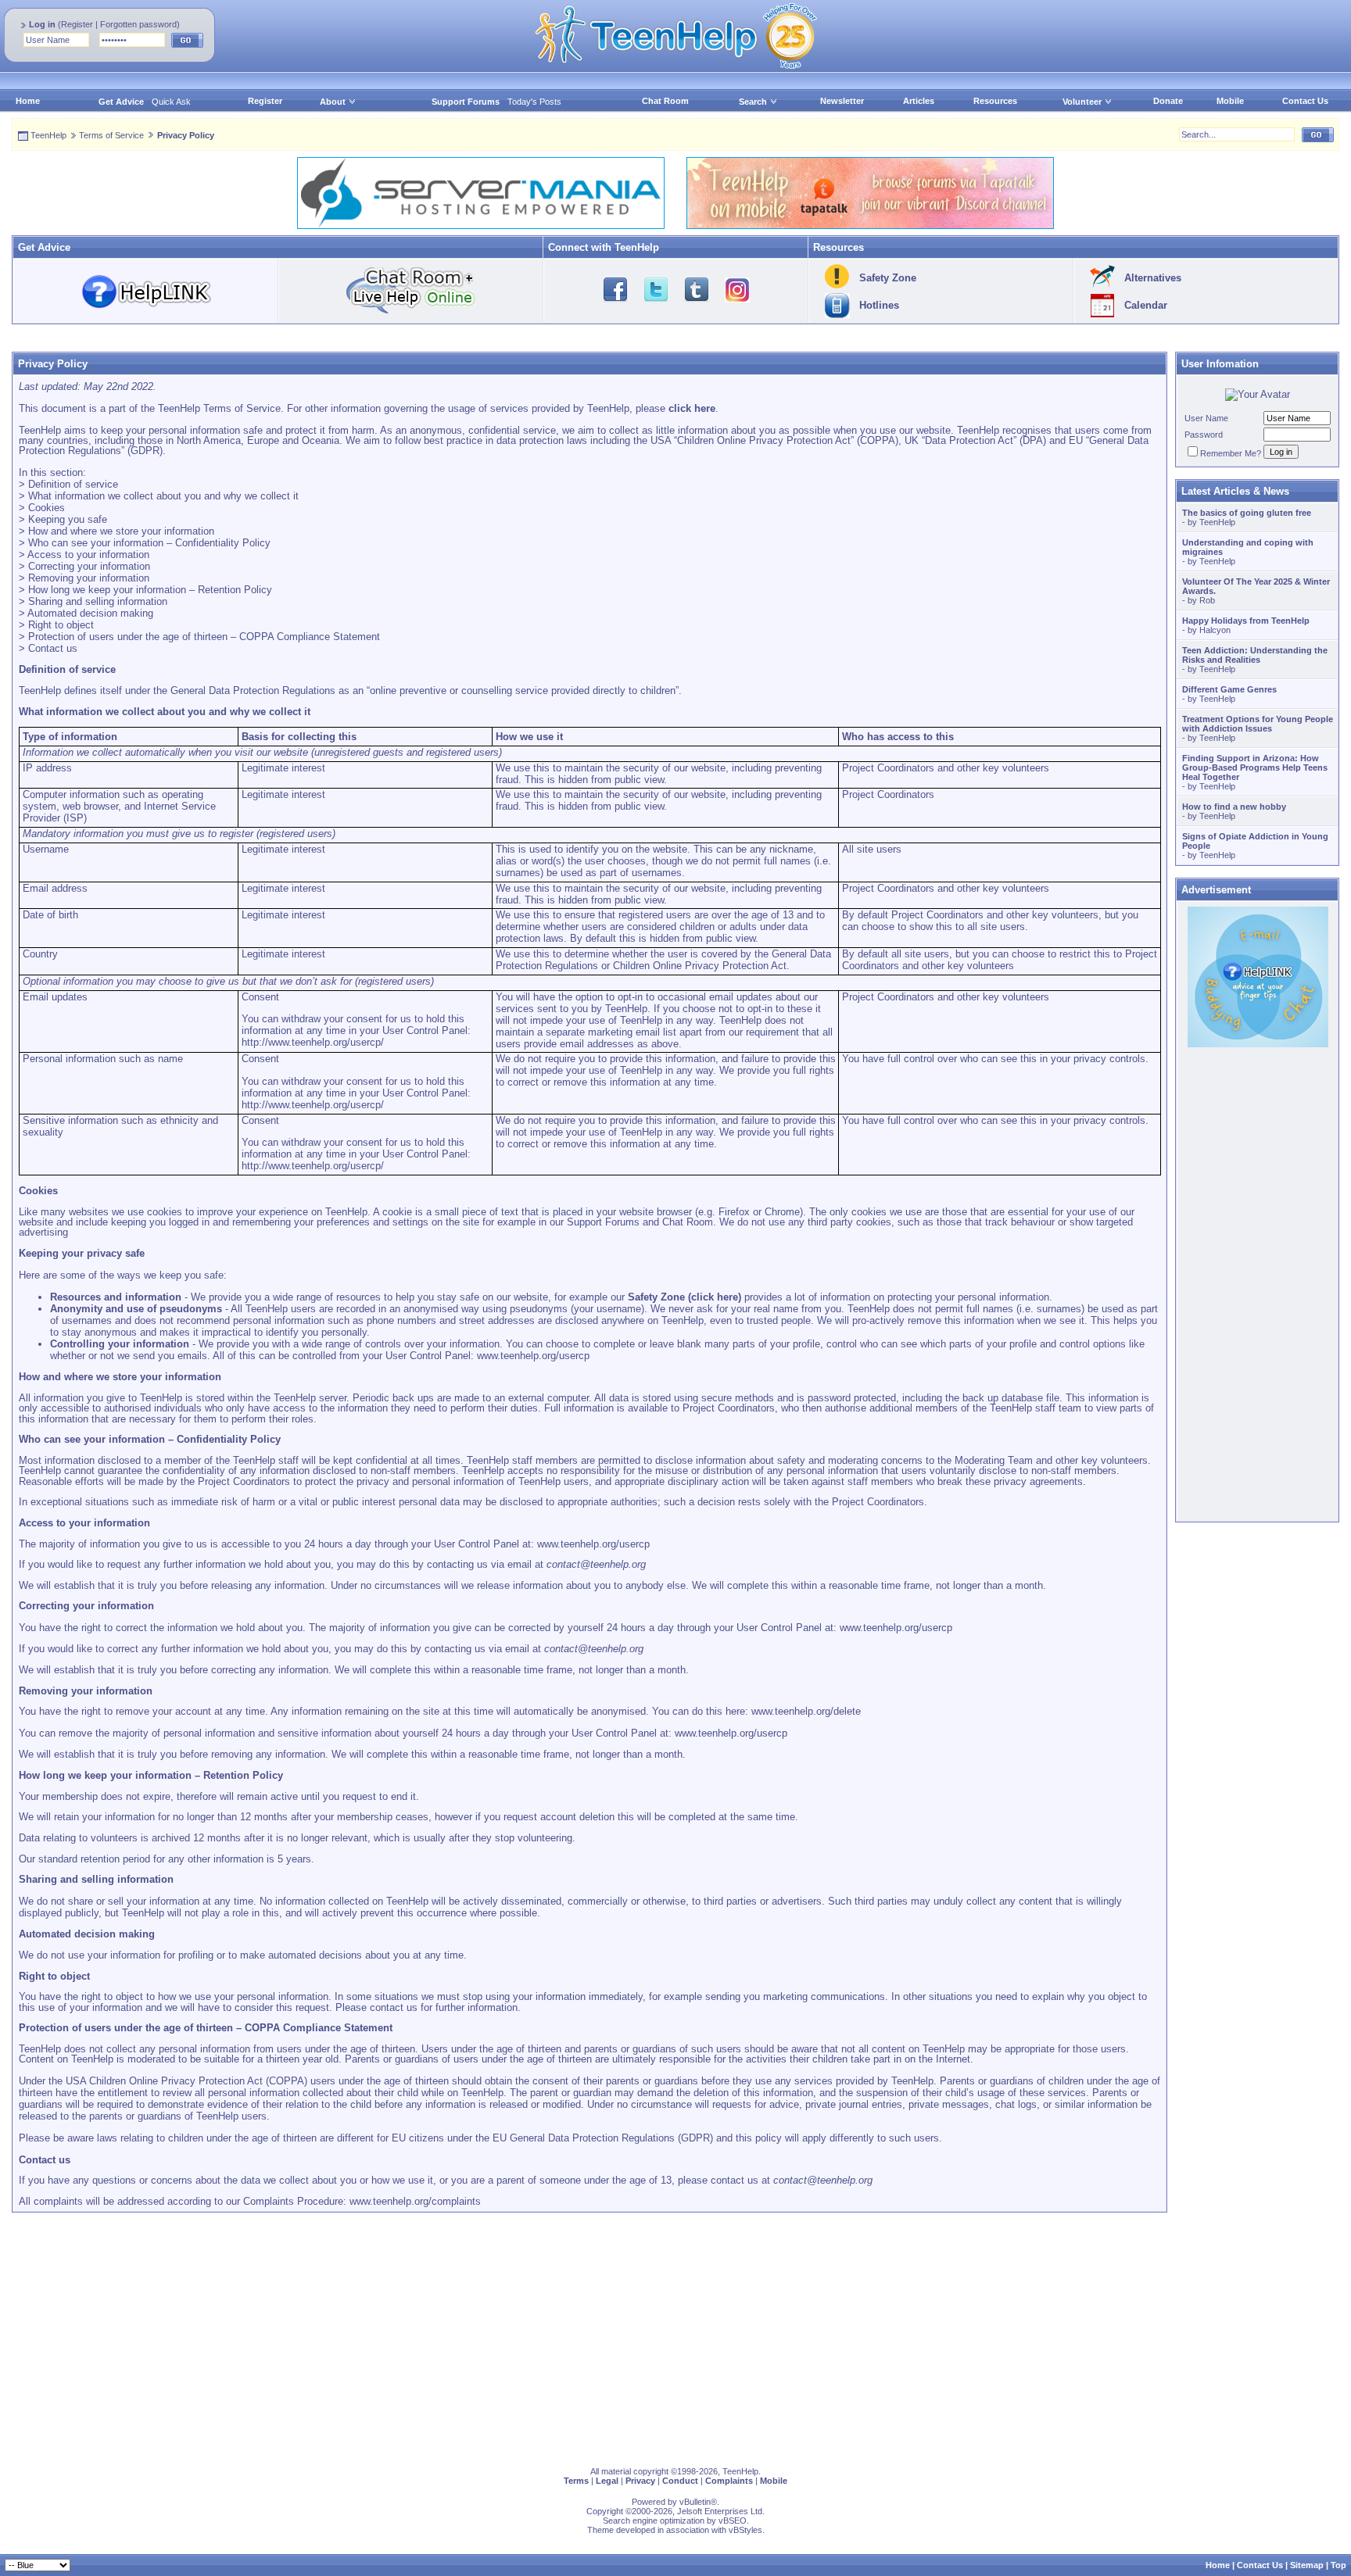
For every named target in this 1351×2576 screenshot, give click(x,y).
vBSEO (733, 2521)
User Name (1206, 418)
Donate (1168, 101)
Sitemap (1307, 2565)
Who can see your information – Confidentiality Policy (149, 543)
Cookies (47, 508)
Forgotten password (138, 24)
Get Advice (121, 102)
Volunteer (1082, 102)
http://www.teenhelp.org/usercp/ (313, 1042)
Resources (995, 101)
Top (1338, 2565)
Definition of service (73, 484)
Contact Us (1305, 101)
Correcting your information (89, 566)
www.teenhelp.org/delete (806, 1711)
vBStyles (745, 2530)
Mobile (1230, 101)
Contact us (53, 648)
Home (28, 101)
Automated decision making (90, 613)
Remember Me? (1231, 453)
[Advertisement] (481, 2334)
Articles (919, 101)
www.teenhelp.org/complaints (415, 2201)
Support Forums (466, 102)
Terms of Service (111, 135)
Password (1204, 435)
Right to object (61, 625)
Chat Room (665, 101)
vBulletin (695, 2502)
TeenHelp (48, 135)
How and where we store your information (121, 531)
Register (77, 24)
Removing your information (89, 578)
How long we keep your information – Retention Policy (150, 590)
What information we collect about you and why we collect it (163, 496)
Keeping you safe (68, 519)
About (333, 102)
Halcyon (1215, 630)
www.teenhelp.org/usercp (533, 1356)
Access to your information (88, 555)
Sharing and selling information (98, 601)
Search (753, 102)
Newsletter (842, 101)
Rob (1207, 600)
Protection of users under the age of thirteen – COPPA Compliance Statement (204, 637)
